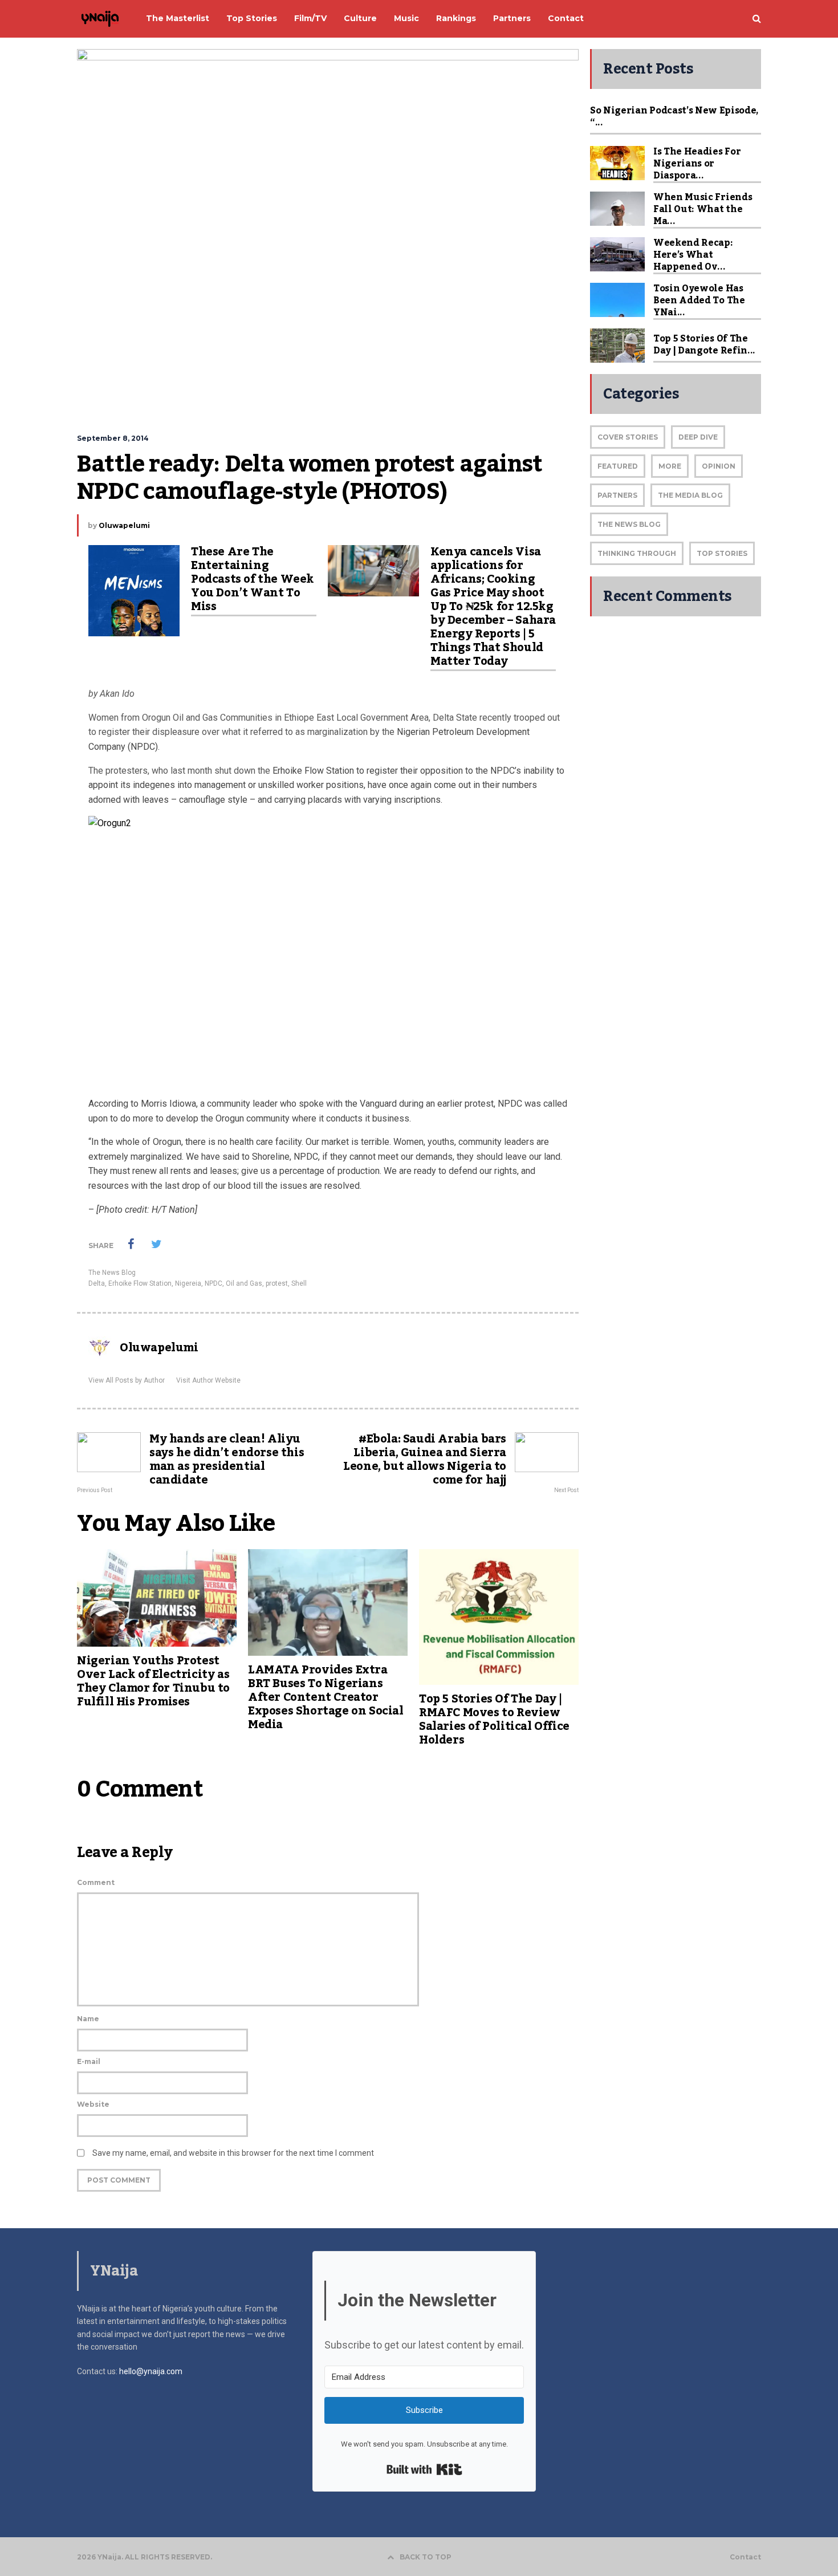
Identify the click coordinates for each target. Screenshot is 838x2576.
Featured (618, 466)
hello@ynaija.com (151, 2371)
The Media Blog (690, 495)
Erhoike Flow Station (140, 1283)
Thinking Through (637, 553)
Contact (745, 2557)
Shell (299, 1283)
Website (93, 2104)
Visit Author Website (208, 1380)
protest (277, 1283)
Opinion (719, 466)
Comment (96, 1882)
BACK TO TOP (426, 2557)
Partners (617, 495)
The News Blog (112, 1273)
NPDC (213, 1283)
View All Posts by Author (127, 1380)
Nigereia (188, 1283)
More (670, 466)
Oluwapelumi (124, 525)
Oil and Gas (244, 1283)
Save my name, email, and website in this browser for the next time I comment (233, 2153)
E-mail (89, 2061)
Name (88, 2019)
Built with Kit (424, 2469)
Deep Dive (698, 437)
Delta (97, 1283)
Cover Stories (628, 437)
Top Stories (722, 553)
